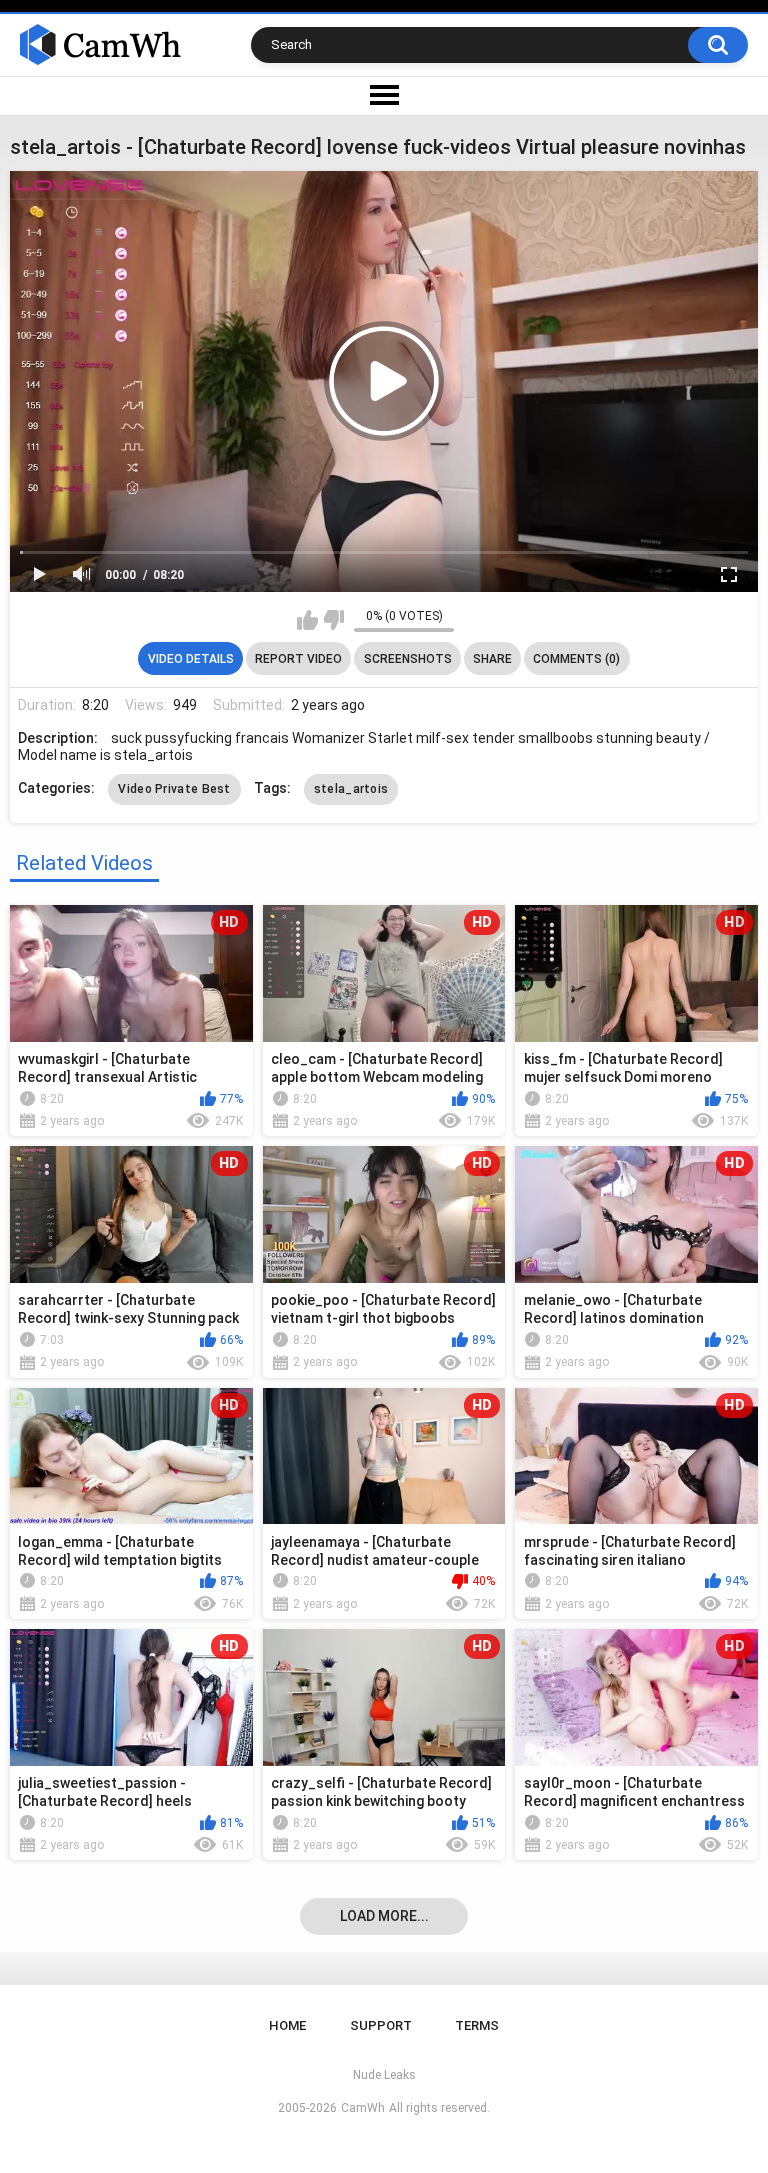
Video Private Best (174, 789)
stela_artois (351, 789)
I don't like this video (333, 620)
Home (287, 2025)
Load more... (384, 1916)
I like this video (307, 620)
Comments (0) (576, 659)
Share (492, 659)
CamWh (363, 2108)
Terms (477, 2025)
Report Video (298, 659)
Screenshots (408, 659)
